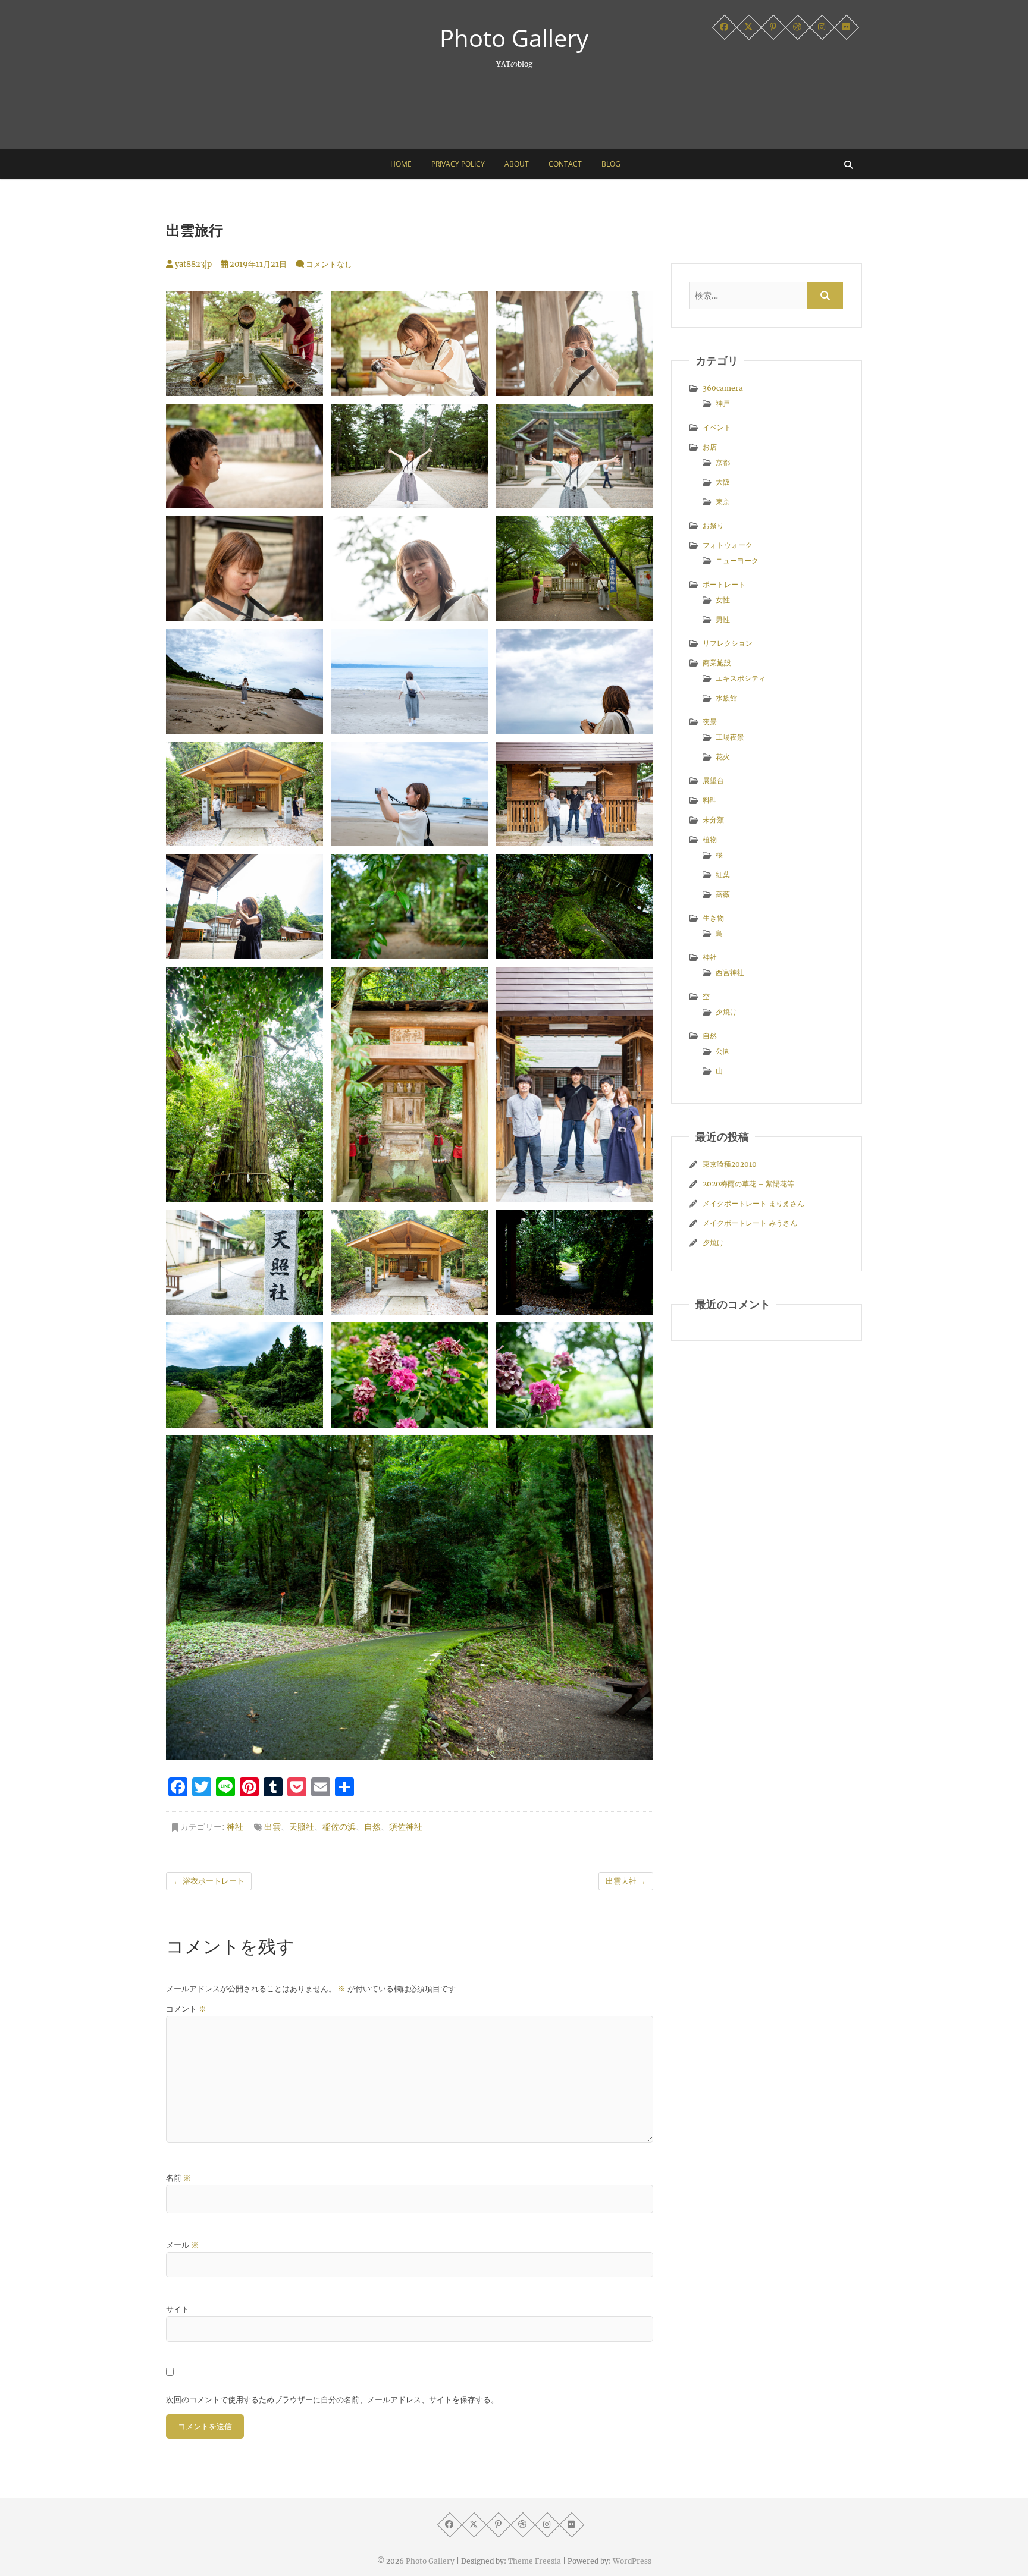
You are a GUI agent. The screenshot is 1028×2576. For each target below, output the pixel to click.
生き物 (713, 918)
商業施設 (717, 663)
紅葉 (723, 874)
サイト (178, 2309)
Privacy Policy (458, 164)
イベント (717, 427)
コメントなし (329, 264)
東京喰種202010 (730, 1164)
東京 (723, 502)
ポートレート (724, 584)
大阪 (723, 482)
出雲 (272, 1827)
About (517, 164)
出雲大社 (626, 1881)
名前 (178, 2178)
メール (182, 2245)
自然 (372, 1827)
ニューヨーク (737, 560)
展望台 (713, 780)
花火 (723, 757)
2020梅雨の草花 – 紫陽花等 (748, 1184)
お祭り (713, 525)
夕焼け (726, 1012)
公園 (723, 1051)
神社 (235, 1827)
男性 (723, 619)
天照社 (302, 1827)
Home (401, 164)
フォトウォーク (728, 545)
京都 (723, 462)
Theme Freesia (535, 2561)
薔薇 (723, 894)
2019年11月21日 (257, 264)
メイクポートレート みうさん (750, 1223)
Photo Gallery (514, 38)
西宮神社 (730, 973)
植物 (710, 839)
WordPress (632, 2561)
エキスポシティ (741, 678)
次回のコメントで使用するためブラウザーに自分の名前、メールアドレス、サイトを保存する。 (332, 2400)
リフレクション (728, 643)
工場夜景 (730, 737)
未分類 (713, 820)
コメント (186, 2009)
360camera (723, 388)
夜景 (710, 722)
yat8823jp (192, 264)
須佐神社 (406, 1827)
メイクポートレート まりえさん (753, 1203)
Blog (611, 164)
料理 (710, 800)
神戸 (723, 403)
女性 (723, 600)
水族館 (726, 698)
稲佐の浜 (339, 1827)
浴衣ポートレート (209, 1881)
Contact (565, 164)
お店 (710, 447)
